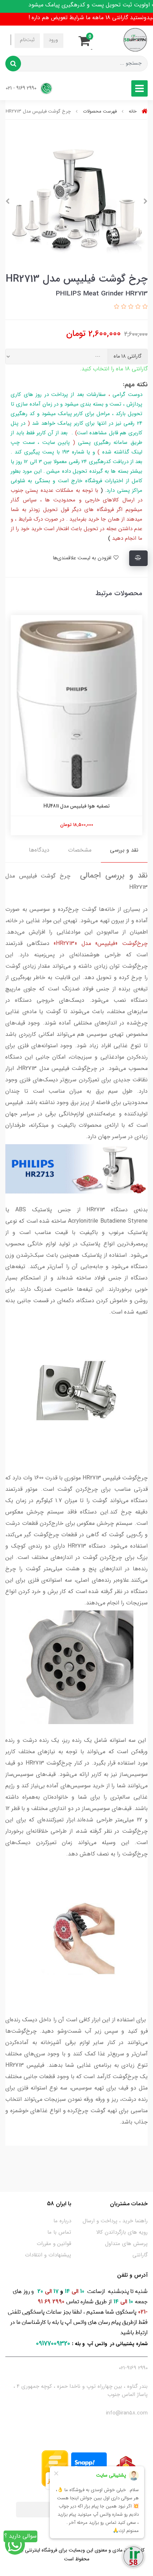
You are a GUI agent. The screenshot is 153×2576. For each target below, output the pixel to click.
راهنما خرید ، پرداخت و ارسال (115, 2221)
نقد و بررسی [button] (124, 850)
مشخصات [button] (80, 850)
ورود (53, 40)
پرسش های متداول (126, 2244)
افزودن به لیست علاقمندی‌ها (83, 558)
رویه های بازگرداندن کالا (122, 2232)
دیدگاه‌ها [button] (39, 850)
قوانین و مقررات (54, 2244)
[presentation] (146, 201)
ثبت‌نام (27, 40)
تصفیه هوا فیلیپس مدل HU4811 (76, 806)
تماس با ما (59, 2232)
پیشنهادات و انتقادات (48, 2255)
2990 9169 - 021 (22, 88)
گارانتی (140, 2255)
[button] (86, 40)
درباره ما (62, 2221)
